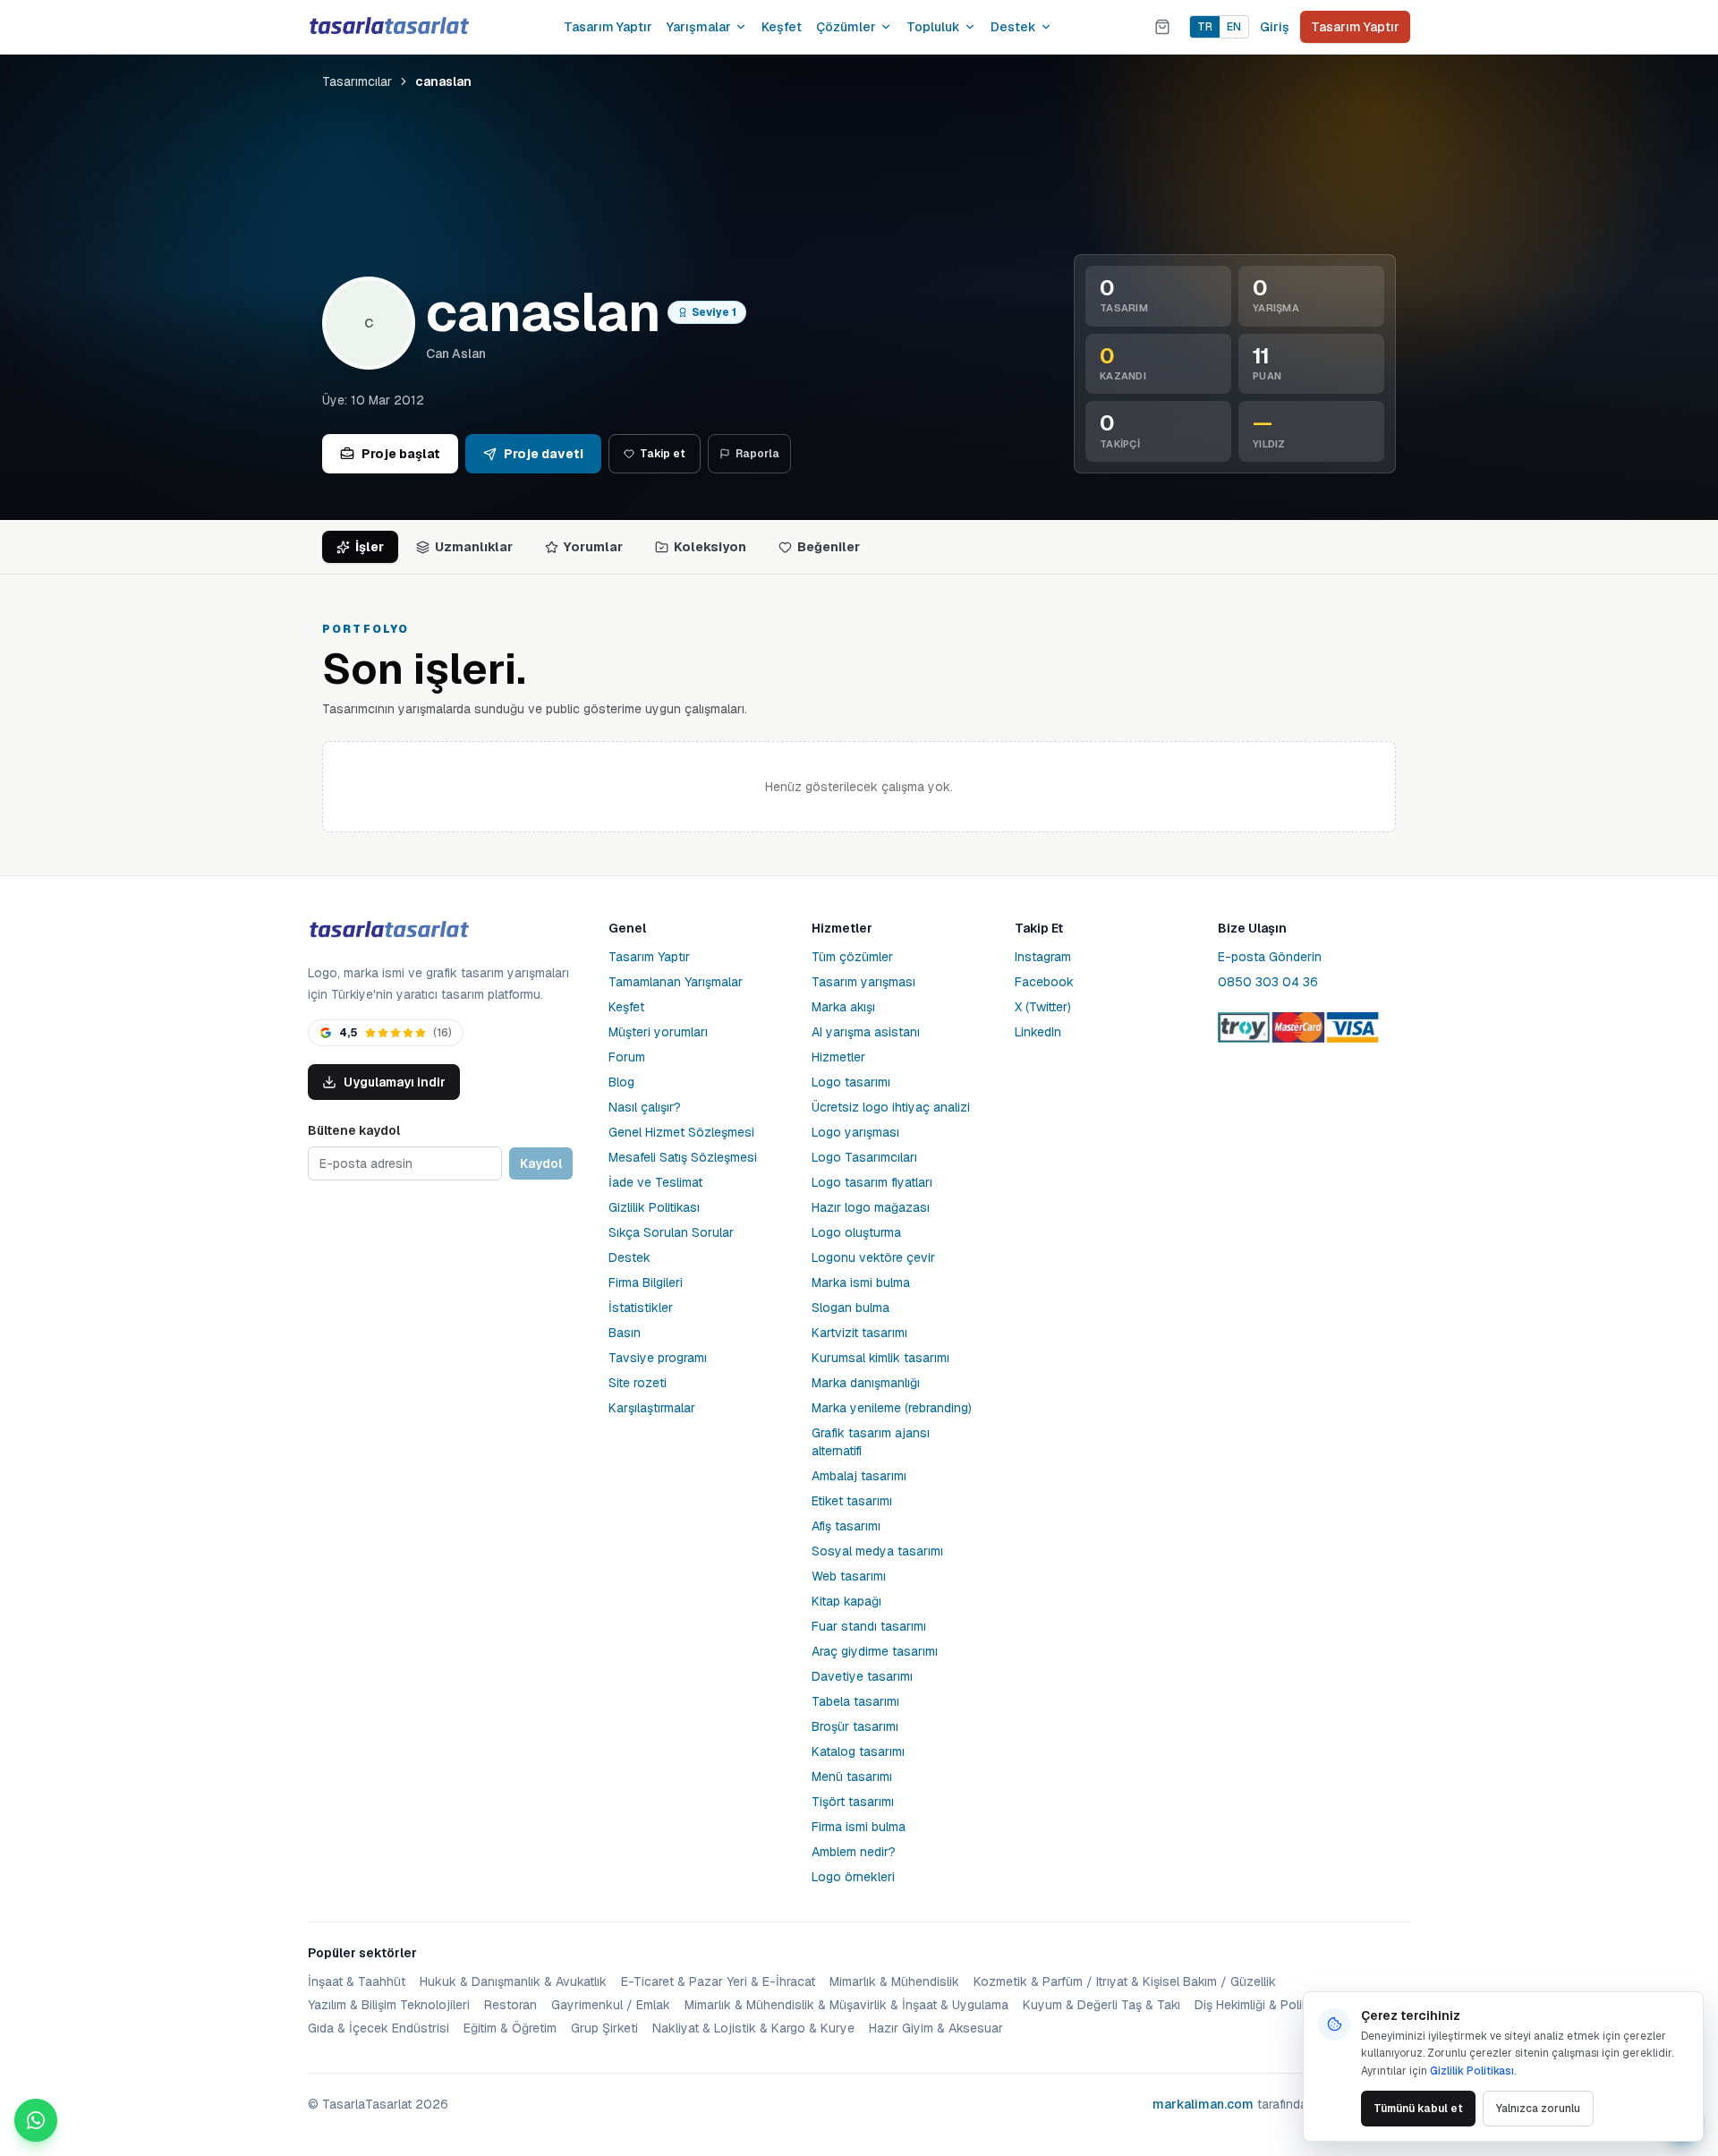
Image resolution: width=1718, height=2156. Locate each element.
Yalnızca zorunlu (1538, 2109)
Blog (621, 1082)
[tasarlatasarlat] (388, 26)
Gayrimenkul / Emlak (611, 2005)
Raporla (757, 454)
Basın (625, 1333)
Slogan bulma (850, 1308)
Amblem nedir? (854, 1852)
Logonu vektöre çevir (873, 1257)
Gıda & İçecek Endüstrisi (378, 2028)
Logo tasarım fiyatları (872, 1182)
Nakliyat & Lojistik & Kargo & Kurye (753, 2028)
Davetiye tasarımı (862, 1676)
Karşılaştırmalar (652, 1408)
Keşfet (782, 27)
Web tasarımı (849, 1576)
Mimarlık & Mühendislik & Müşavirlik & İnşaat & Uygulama (846, 2005)
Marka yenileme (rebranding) (892, 1408)
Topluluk (933, 27)
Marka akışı (843, 1007)
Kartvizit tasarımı (859, 1333)
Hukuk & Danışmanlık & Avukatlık (513, 1981)
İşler (370, 547)
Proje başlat (401, 454)
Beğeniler (829, 547)
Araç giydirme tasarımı (875, 1651)
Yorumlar (593, 547)
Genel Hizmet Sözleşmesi (681, 1132)
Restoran (510, 2005)
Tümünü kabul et (1418, 2109)
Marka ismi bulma (861, 1283)
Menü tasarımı (852, 1777)
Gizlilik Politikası (654, 1207)
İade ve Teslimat (655, 1182)
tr (1205, 27)
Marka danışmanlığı (866, 1383)
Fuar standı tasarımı (869, 1626)
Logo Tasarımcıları (864, 1157)
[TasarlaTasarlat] (388, 930)
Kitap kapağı (846, 1601)
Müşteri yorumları (658, 1032)
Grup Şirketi (604, 2028)
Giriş (1275, 27)
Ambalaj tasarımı (859, 1476)
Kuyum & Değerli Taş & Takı (1101, 2005)
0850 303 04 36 (1268, 982)
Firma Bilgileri (646, 1283)
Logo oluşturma (856, 1232)
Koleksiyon (710, 547)
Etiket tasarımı (852, 1501)
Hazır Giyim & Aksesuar (936, 2028)
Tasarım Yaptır (608, 27)
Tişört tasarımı (853, 1802)
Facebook (1044, 982)
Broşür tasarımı (855, 1726)
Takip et (663, 454)
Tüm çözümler (852, 957)
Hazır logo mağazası (871, 1207)
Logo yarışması (855, 1132)
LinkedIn (1038, 1032)
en (1234, 27)
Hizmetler (838, 1057)
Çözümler (846, 27)
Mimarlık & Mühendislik (894, 1981)
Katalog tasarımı (858, 1751)
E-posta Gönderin (1270, 957)
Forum (627, 1057)
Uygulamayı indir (395, 1082)
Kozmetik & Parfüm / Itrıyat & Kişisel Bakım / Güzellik (1125, 1981)
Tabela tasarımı (855, 1701)
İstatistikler (641, 1308)
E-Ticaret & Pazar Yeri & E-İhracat (718, 1981)
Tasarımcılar (357, 81)
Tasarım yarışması (863, 982)
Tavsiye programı (658, 1358)
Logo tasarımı (851, 1082)
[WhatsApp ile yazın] (36, 2120)
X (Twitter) (1043, 1007)
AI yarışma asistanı (866, 1032)
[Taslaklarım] (1162, 27)
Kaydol (541, 1163)
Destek (1013, 27)
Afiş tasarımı (846, 1526)
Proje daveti (544, 454)
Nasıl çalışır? (645, 1107)
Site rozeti (638, 1383)
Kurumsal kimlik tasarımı (880, 1358)
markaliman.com (1203, 2104)
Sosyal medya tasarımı (877, 1551)
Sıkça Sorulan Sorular (671, 1232)
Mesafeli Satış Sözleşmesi (683, 1157)
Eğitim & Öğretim (510, 2028)
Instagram (1043, 957)
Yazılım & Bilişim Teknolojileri (389, 2005)
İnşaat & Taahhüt (357, 1981)
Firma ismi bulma (859, 1827)
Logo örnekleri (853, 1877)
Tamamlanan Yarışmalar (676, 982)
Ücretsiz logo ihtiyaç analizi (891, 1107)
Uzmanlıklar (474, 547)
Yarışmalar (699, 27)
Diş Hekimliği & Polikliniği (1264, 2005)
